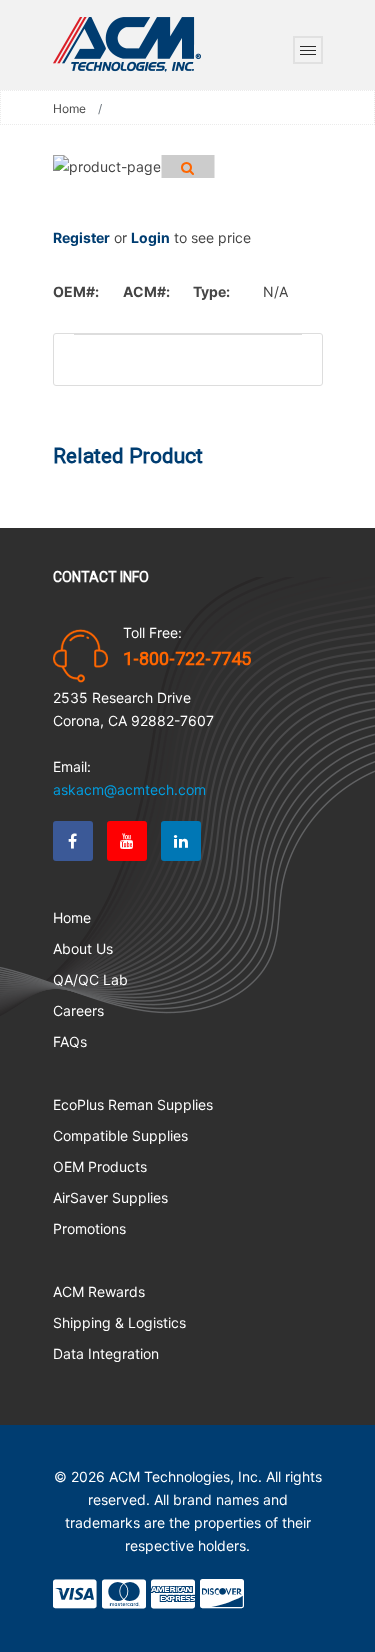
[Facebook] (73, 841)
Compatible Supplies (120, 1135)
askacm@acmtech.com (129, 789)
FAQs (70, 1041)
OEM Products (100, 1166)
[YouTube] (127, 841)
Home (69, 109)
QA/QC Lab (90, 979)
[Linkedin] (181, 841)
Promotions (89, 1228)
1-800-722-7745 (187, 659)
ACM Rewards (99, 1291)
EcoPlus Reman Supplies (133, 1104)
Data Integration (106, 1353)
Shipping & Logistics (119, 1322)
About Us (83, 948)
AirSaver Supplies (110, 1197)
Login (150, 237)
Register (81, 237)
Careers (78, 1010)
